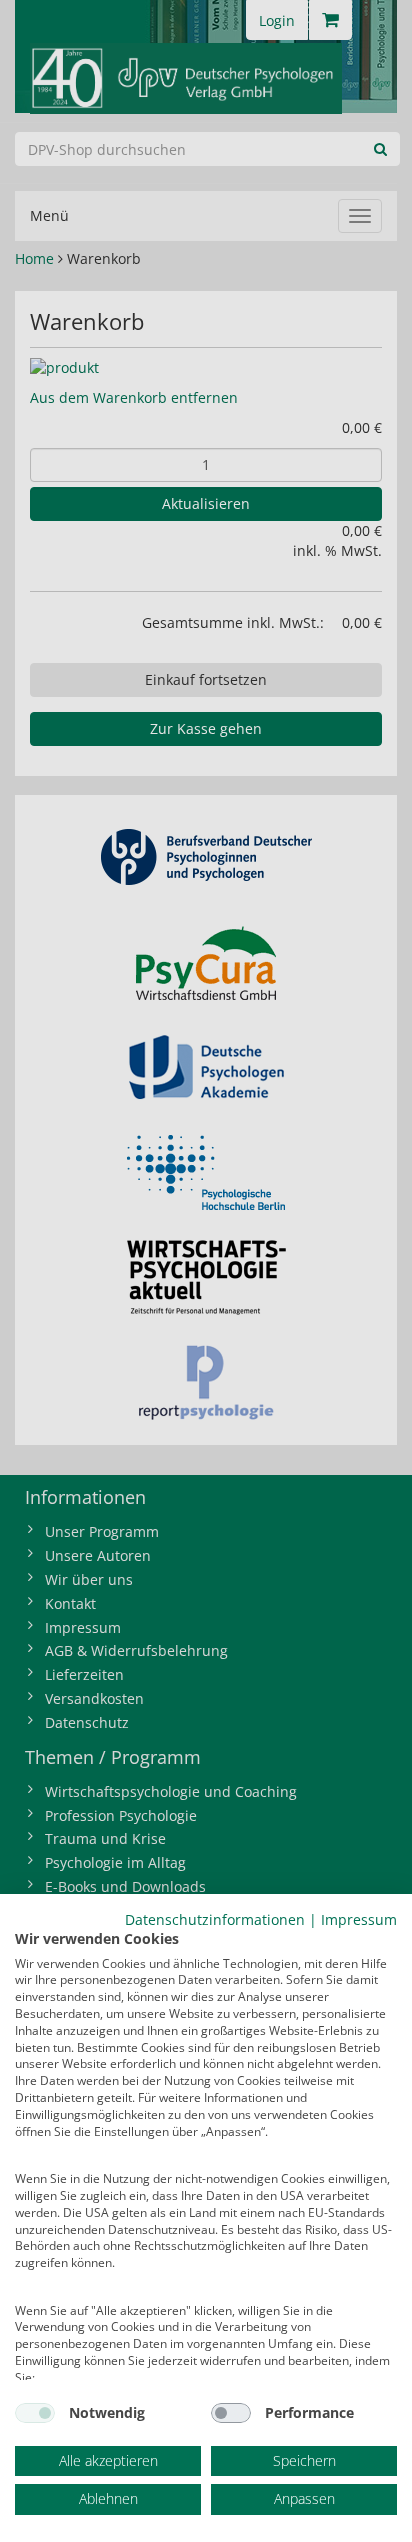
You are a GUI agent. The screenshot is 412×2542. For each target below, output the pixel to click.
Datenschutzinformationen (215, 1919)
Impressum (359, 1919)
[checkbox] (35, 2413)
